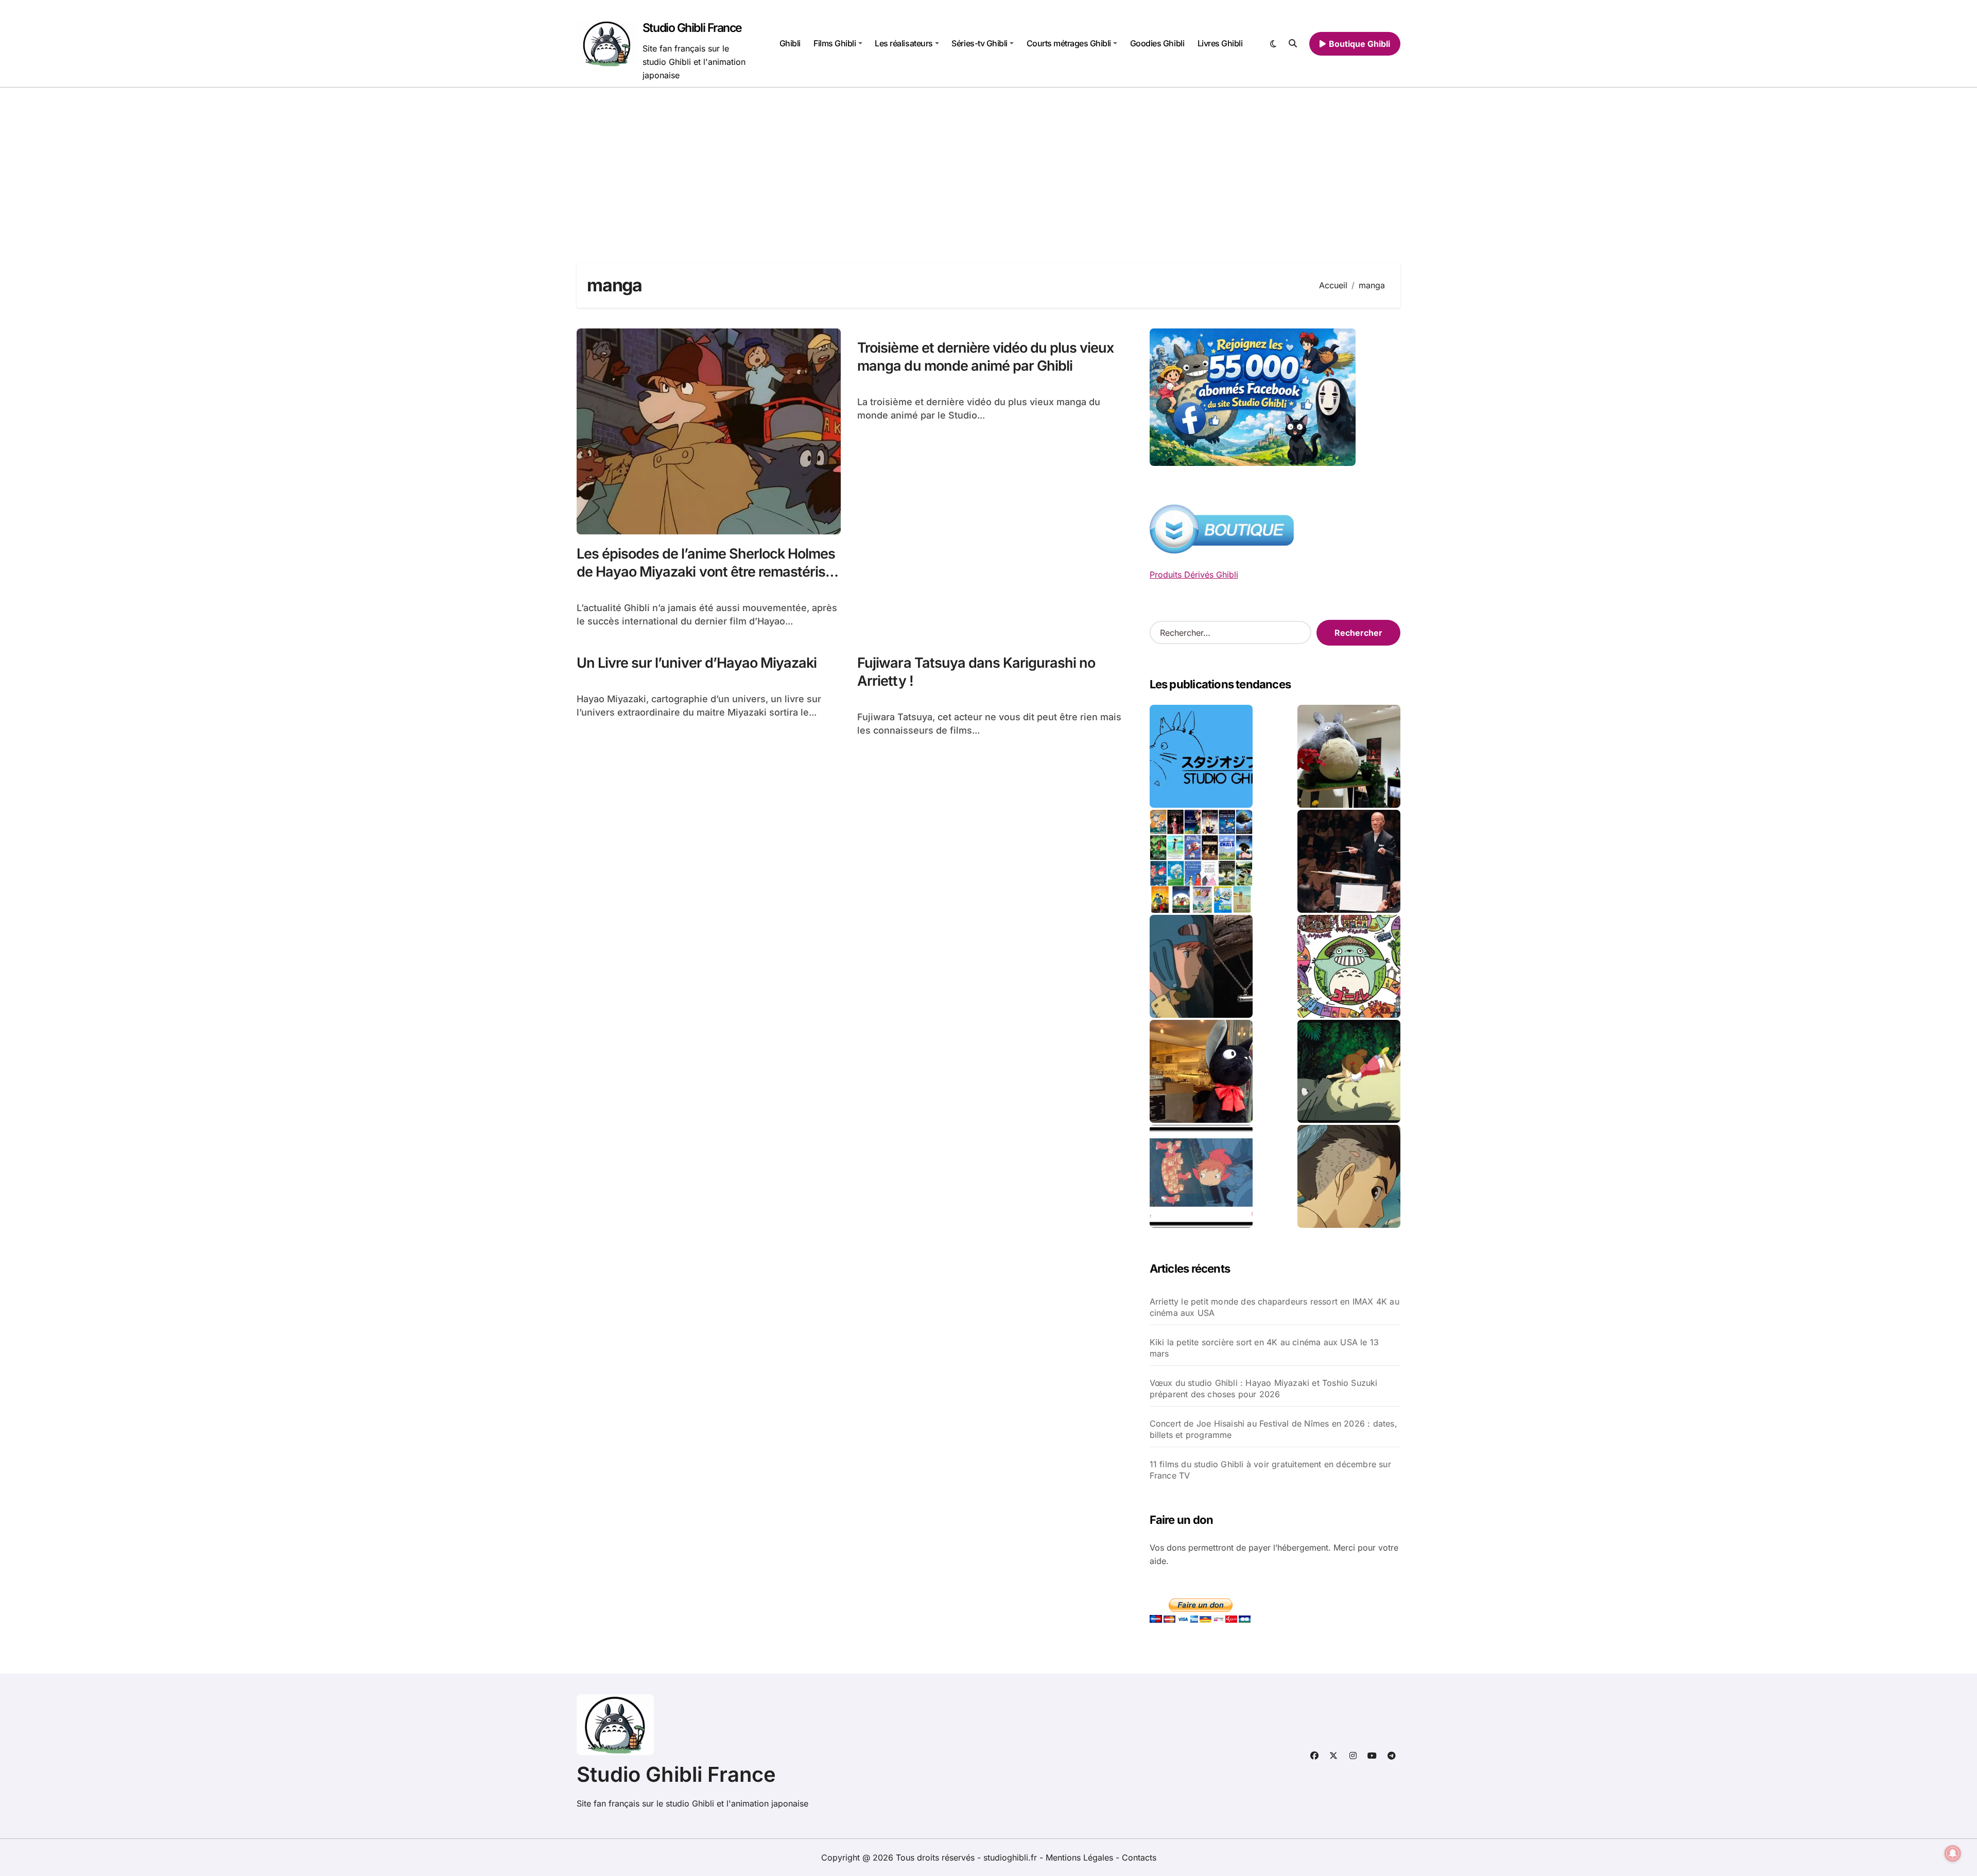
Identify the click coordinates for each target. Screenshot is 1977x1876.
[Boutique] (1201, 861)
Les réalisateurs (904, 43)
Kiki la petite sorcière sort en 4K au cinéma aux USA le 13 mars (1264, 1348)
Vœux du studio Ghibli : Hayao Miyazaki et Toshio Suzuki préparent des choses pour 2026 (1264, 1388)
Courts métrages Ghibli (1069, 43)
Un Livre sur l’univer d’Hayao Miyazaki (697, 663)
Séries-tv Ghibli (979, 43)
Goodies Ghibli (1157, 43)
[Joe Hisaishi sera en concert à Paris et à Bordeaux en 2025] (1349, 861)
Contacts (1139, 1857)
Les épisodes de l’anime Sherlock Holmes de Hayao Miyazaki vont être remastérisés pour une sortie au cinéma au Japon (708, 572)
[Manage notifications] (1953, 1853)
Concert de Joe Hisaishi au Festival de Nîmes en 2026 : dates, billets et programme (1273, 1429)
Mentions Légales (1081, 1857)
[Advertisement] (989, 165)
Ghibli (790, 43)
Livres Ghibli (1220, 43)
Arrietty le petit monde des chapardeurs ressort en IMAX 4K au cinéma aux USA (1274, 1307)
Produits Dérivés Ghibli (1194, 575)
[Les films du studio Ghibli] (1201, 756)
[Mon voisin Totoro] (1349, 1071)
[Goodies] (1201, 1176)
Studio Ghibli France (692, 28)
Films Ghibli (835, 43)
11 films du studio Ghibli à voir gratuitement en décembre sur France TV (1270, 1470)
